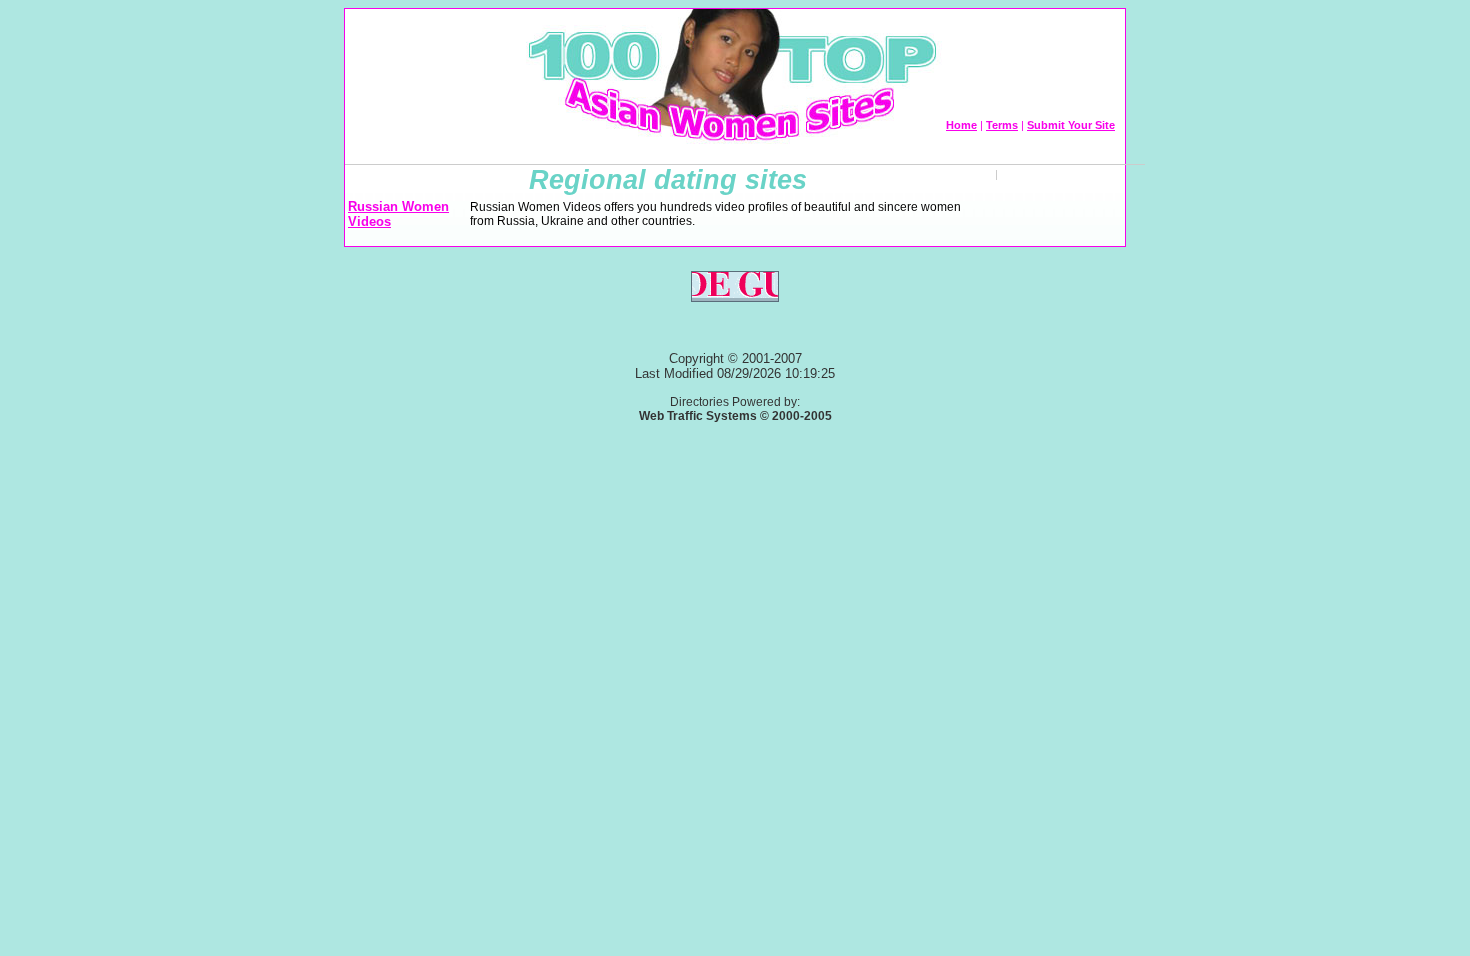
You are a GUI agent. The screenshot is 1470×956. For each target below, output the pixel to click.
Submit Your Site (1071, 125)
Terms (1002, 125)
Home (961, 125)
